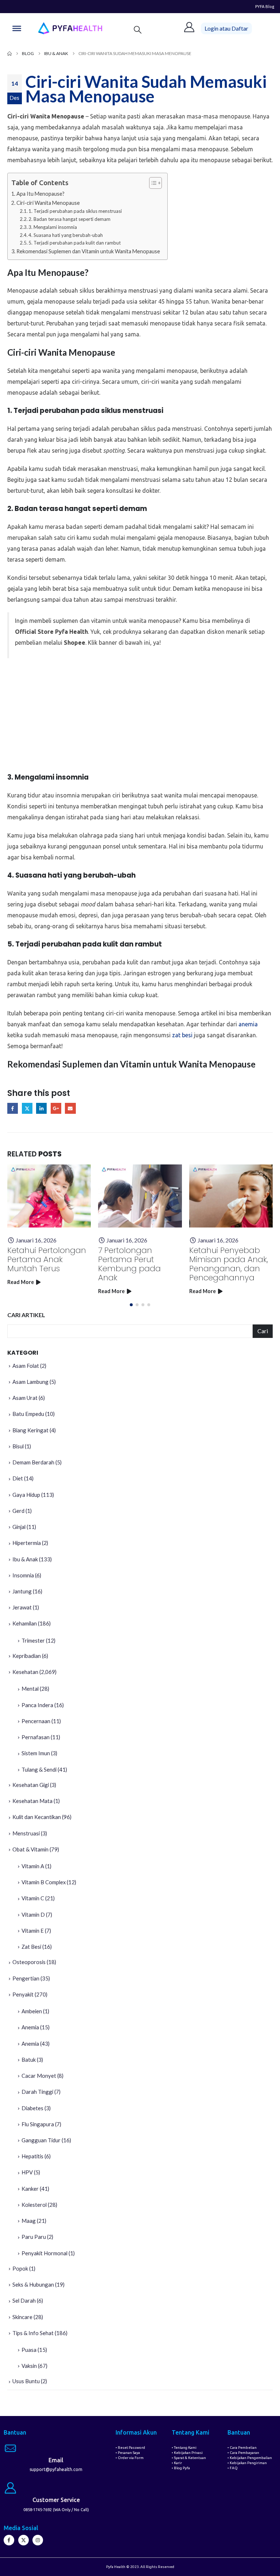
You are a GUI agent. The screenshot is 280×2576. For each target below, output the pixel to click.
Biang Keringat (30, 1430)
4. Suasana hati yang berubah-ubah (66, 235)
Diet (18, 1478)
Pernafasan (36, 1737)
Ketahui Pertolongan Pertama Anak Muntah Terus (47, 1259)
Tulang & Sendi (39, 1769)
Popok (20, 2268)
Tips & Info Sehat (33, 2333)
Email (70, 1108)
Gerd (18, 1511)
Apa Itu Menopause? (40, 194)
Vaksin (29, 2366)
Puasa (29, 2350)
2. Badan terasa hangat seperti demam (69, 219)
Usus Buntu (26, 2381)
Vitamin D (33, 1915)
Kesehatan (25, 1672)
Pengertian (26, 1978)
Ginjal (19, 1527)
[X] (24, 2540)
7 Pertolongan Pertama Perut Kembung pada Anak (129, 1264)
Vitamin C (33, 1898)
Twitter (27, 1108)
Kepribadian (27, 1656)
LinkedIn (41, 1108)
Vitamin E (33, 1931)
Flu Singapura (38, 2124)
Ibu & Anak (25, 1559)
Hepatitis (32, 2156)
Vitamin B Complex (44, 1882)
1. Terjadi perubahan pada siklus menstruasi (75, 211)
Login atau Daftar (226, 28)
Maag (29, 2221)
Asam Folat (26, 1366)
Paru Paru (34, 2237)
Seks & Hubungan (33, 2284)
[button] (138, 30)
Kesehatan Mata (32, 1801)
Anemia (30, 2027)
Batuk (29, 2060)
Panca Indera (37, 1705)
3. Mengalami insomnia (53, 227)
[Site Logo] (70, 28)
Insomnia (23, 1575)
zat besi (182, 1035)
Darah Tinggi (37, 2092)
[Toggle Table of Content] (152, 183)
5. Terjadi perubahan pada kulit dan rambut (75, 243)
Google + (56, 1108)
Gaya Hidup (26, 1495)
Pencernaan (36, 1721)
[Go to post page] (49, 1196)
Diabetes (32, 2108)
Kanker (30, 2189)
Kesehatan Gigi (31, 1785)
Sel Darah (24, 2300)
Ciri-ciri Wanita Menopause (48, 203)
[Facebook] (9, 2540)
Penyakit (23, 1994)
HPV (27, 2172)
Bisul (18, 1446)
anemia (248, 1024)
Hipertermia (27, 1543)
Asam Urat (25, 1398)
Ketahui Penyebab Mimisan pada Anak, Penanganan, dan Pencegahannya (229, 1264)
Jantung (22, 1591)
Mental (30, 1689)
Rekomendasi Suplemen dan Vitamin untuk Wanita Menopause (88, 251)
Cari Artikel (26, 1315)
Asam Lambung (30, 1382)
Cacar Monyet (39, 2076)
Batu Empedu (28, 1414)
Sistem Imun (36, 1753)
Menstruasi (26, 1833)
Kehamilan (25, 1623)
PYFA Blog (265, 6)
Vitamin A (33, 1866)
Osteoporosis (29, 1962)
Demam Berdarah (33, 1462)
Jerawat (22, 1607)
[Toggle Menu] (17, 28)
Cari (263, 1331)
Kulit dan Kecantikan (37, 1817)
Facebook (13, 1108)
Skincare (22, 2317)
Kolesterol (34, 2205)
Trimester (33, 1640)
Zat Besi (31, 1947)
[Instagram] (38, 2540)
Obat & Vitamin (30, 1849)
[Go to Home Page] (9, 54)
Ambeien (32, 2011)
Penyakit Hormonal (44, 2253)
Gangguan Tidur (41, 2140)
